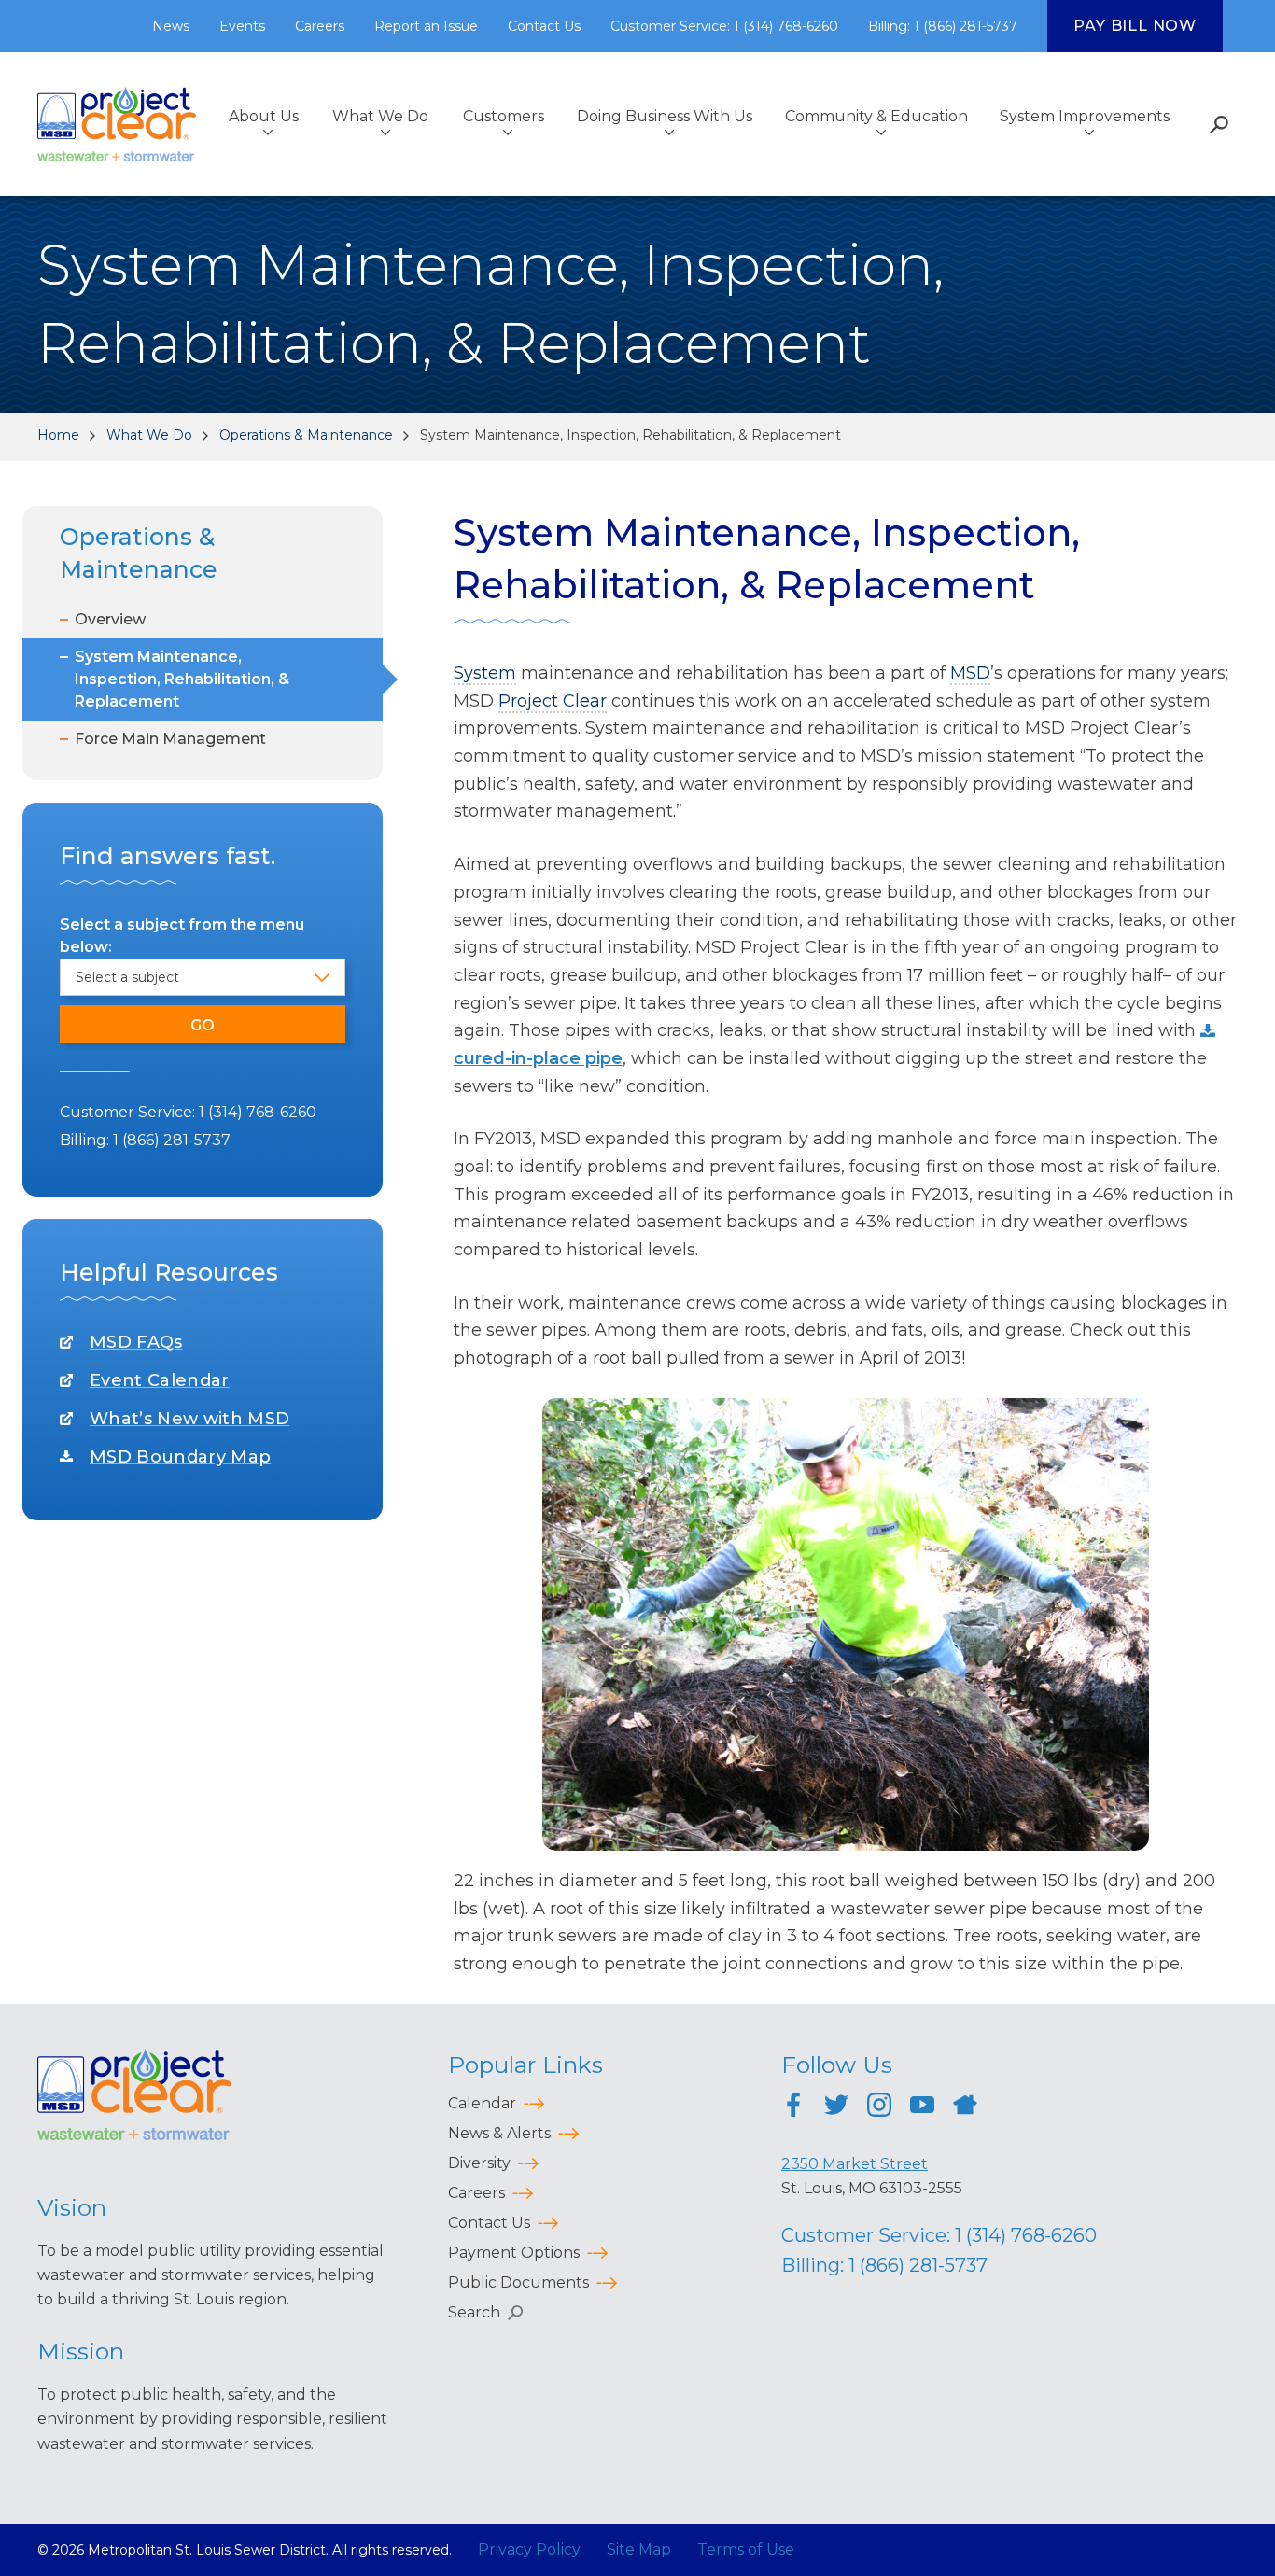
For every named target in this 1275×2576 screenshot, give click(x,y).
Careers (320, 26)
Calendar (482, 2103)
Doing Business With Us (665, 116)
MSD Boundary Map (180, 1457)
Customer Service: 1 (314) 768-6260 (724, 26)
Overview (110, 619)
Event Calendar (160, 1380)
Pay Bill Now (1135, 26)
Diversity (479, 2163)
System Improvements (1085, 116)
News (171, 26)
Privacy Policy (529, 2549)
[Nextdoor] (965, 2108)
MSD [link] (970, 673)
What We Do (380, 116)
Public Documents (518, 2282)
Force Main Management (170, 739)
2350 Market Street (855, 2164)
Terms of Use (746, 2549)
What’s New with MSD (189, 1419)
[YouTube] (922, 2108)
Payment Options (514, 2253)
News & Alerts (499, 2133)
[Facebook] (793, 2108)
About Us (264, 116)
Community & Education (876, 116)
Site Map (639, 2549)
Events (242, 26)
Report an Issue (426, 26)
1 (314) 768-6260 (258, 1112)
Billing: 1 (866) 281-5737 (943, 26)
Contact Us (544, 26)
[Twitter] (836, 2108)
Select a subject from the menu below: (182, 936)
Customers (504, 116)
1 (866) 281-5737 (172, 1140)
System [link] (485, 673)
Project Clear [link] (553, 701)
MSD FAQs (136, 1342)
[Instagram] (879, 2108)
